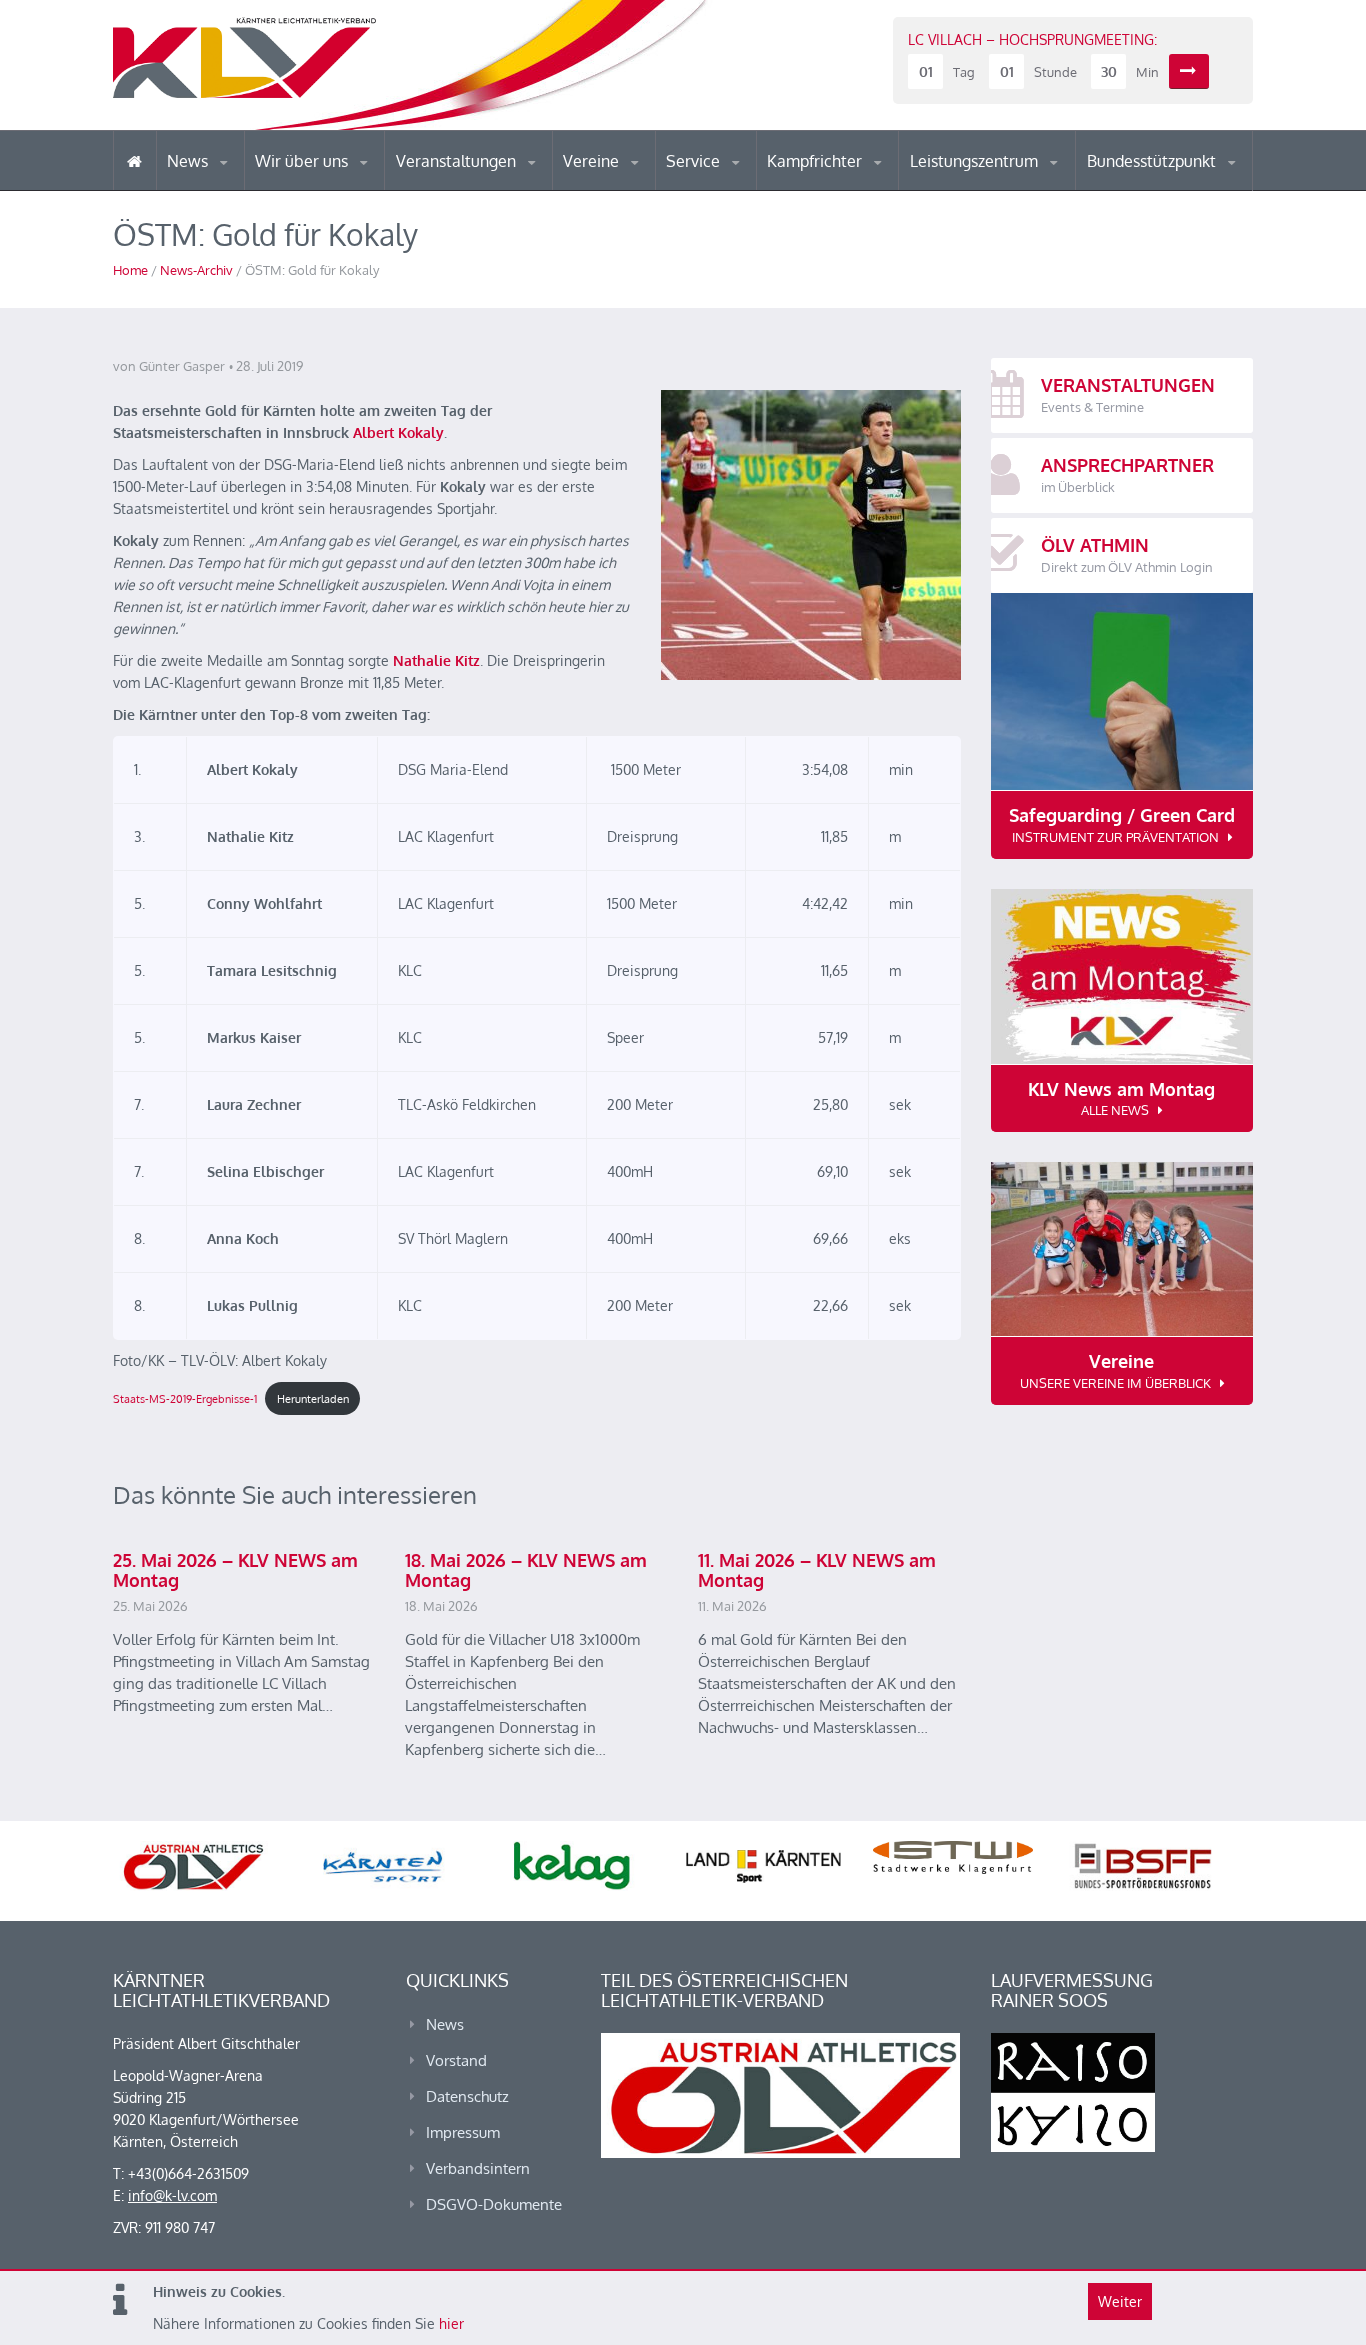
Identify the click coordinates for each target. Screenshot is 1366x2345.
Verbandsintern (478, 2168)
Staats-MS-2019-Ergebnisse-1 (185, 1398)
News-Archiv (196, 270)
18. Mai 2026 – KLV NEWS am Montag (526, 1570)
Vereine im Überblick (642, 189)
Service (695, 161)
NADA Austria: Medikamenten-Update (336, 182)
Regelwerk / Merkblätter (851, 184)
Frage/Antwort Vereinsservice (649, 187)
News (189, 161)
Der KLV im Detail (322, 189)
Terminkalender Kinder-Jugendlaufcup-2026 (481, 184)
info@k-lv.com (172, 2195)
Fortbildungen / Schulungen (854, 187)
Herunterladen (313, 1398)
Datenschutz (467, 2096)
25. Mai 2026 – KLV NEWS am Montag (235, 1570)
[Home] (134, 160)
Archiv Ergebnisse (751, 188)
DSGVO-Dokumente (494, 2204)
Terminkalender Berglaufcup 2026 (483, 187)
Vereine (593, 161)
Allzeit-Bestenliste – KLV (745, 183)
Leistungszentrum (976, 161)
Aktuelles (807, 189)
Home (130, 270)
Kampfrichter (816, 161)
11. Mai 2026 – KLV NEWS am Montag (817, 1570)
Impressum (463, 2132)
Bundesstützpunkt (1153, 161)
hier (451, 2323)
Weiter (1120, 2301)
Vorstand (341, 188)
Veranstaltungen (458, 161)
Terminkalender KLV (472, 189)
